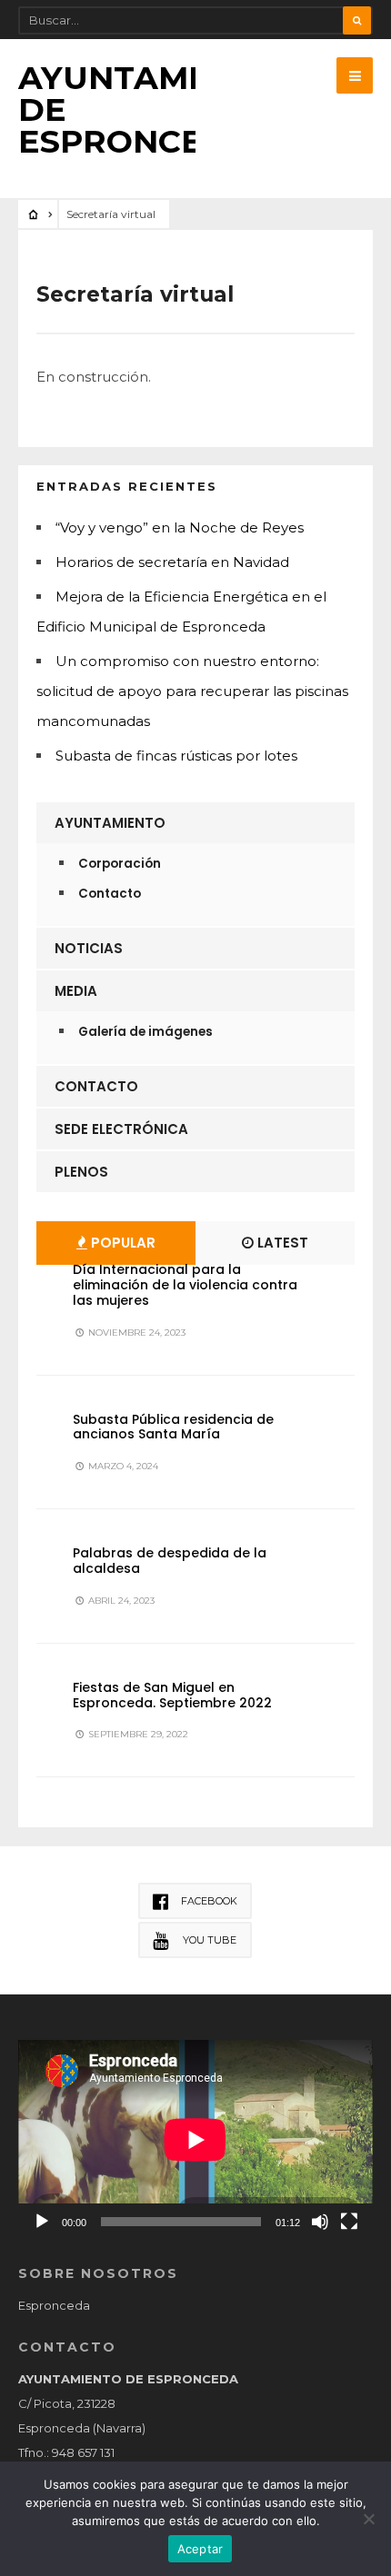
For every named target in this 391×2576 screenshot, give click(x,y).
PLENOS (81, 1172)
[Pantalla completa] (349, 2222)
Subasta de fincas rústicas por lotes (176, 756)
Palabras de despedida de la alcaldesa (170, 1561)
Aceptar (201, 2549)
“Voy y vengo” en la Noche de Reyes (180, 527)
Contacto (110, 894)
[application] (195, 2139)
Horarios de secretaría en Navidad (172, 562)
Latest (281, 1243)
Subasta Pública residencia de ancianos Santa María (173, 1427)
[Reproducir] (42, 2222)
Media (76, 991)
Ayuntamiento (110, 823)
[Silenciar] (320, 2222)
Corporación (120, 864)
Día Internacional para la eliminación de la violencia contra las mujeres (185, 1285)
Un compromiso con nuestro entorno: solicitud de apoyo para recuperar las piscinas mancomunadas (192, 691)
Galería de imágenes (145, 1032)
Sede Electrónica (121, 1129)
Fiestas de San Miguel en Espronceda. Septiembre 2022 (172, 1695)
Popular (121, 1243)
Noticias (89, 948)
